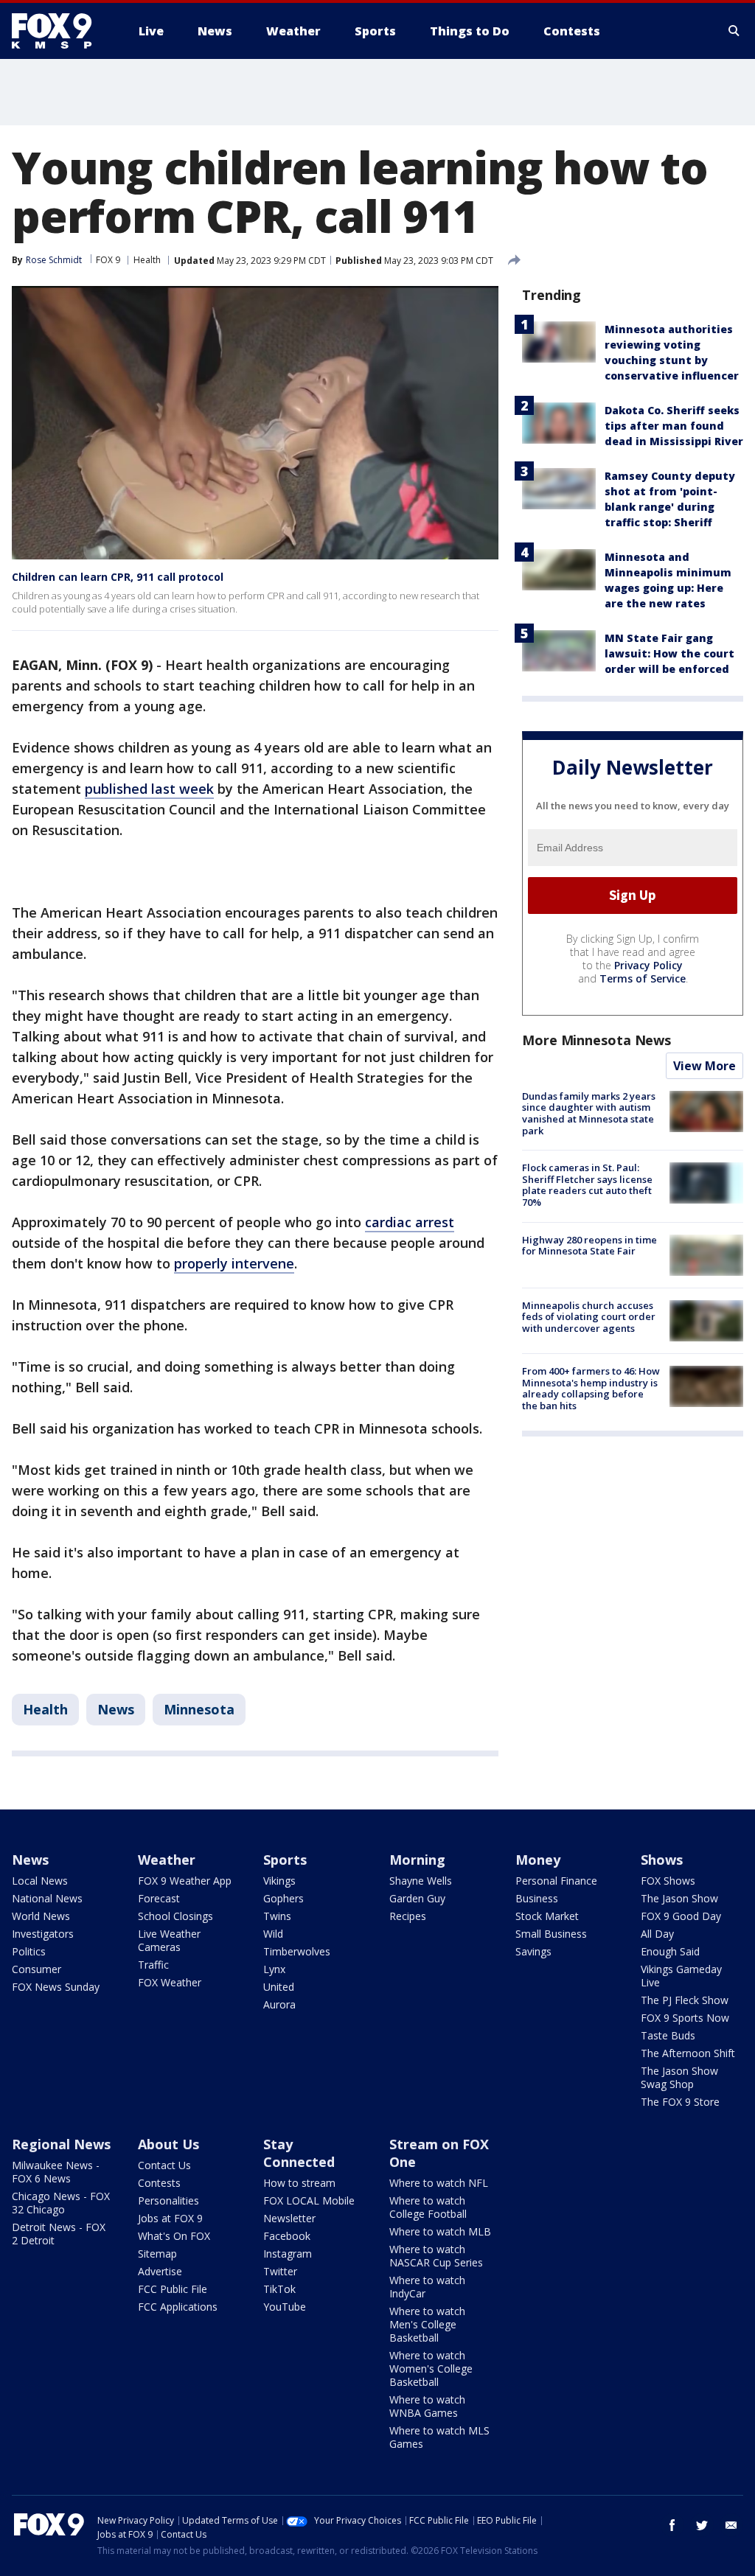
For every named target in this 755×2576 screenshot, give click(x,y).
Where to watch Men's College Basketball (427, 2324)
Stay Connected (299, 2153)
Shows (662, 1860)
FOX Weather (170, 1982)
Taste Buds (668, 2035)
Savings (533, 1951)
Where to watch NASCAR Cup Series (436, 2256)
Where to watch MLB (440, 2231)
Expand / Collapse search (734, 31)
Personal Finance (556, 1881)
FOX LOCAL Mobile (309, 2200)
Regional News (61, 2144)
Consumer (36, 1969)
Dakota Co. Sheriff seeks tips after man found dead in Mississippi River (674, 426)
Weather (167, 1860)
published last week (149, 789)
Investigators (43, 1934)
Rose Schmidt (54, 260)
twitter (702, 2525)
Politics (29, 1951)
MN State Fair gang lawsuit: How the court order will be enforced (669, 653)
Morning (417, 1860)
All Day (657, 1934)
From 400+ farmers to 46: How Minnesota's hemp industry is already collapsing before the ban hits (591, 1388)
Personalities (168, 2200)
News (116, 1709)
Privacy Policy (648, 965)
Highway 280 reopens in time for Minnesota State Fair (589, 1246)
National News (47, 1898)
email (731, 2525)
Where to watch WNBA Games (427, 2406)
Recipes (408, 1916)
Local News (40, 1881)
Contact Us (164, 2165)
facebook (672, 2525)
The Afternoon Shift (688, 2053)
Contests (159, 2183)
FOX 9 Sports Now (685, 2018)
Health (147, 260)
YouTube (285, 2307)
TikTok (279, 2289)
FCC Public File (173, 2289)
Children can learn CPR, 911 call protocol (118, 577)
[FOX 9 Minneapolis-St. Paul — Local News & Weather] (60, 31)
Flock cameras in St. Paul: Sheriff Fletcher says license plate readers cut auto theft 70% (587, 1185)
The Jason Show (679, 1898)
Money (538, 1860)
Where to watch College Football (428, 2207)
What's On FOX (174, 2236)
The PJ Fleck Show (685, 2000)
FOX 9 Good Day (681, 1916)
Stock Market (547, 1916)
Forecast (159, 1898)
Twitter (280, 2271)
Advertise (160, 2271)
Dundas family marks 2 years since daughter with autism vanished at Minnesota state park (589, 1113)
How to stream (299, 2183)
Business (537, 1898)
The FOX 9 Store (680, 2102)
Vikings (279, 1881)
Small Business (551, 1934)
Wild (273, 1934)
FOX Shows (668, 1881)
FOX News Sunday (56, 1987)
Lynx (274, 1969)
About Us (168, 2144)
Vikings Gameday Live (681, 1976)
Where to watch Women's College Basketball (431, 2369)
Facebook (287, 2236)
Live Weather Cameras (169, 1940)
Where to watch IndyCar (427, 2287)
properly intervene (234, 1263)
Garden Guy (417, 1898)
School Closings (175, 1916)
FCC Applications (178, 2307)
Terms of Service (643, 978)
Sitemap (157, 2254)
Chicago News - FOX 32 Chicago (61, 2203)
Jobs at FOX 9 (170, 2218)
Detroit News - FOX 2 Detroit (59, 2234)
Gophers (283, 1898)
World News (41, 1916)
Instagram (288, 2254)
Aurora (279, 2004)
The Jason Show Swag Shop (679, 2077)
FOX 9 (108, 260)
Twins (277, 1916)
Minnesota (199, 1709)
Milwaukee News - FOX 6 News (56, 2172)
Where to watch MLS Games (439, 2437)
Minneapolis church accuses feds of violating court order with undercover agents (589, 1317)
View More (704, 1066)
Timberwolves (297, 1951)
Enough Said (670, 1951)
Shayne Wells (421, 1881)
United (279, 1987)
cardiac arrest (410, 1222)
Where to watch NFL (439, 2183)
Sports (285, 1860)
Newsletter (289, 2218)
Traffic (153, 1965)
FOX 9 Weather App (185, 1881)
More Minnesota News (596, 1040)
